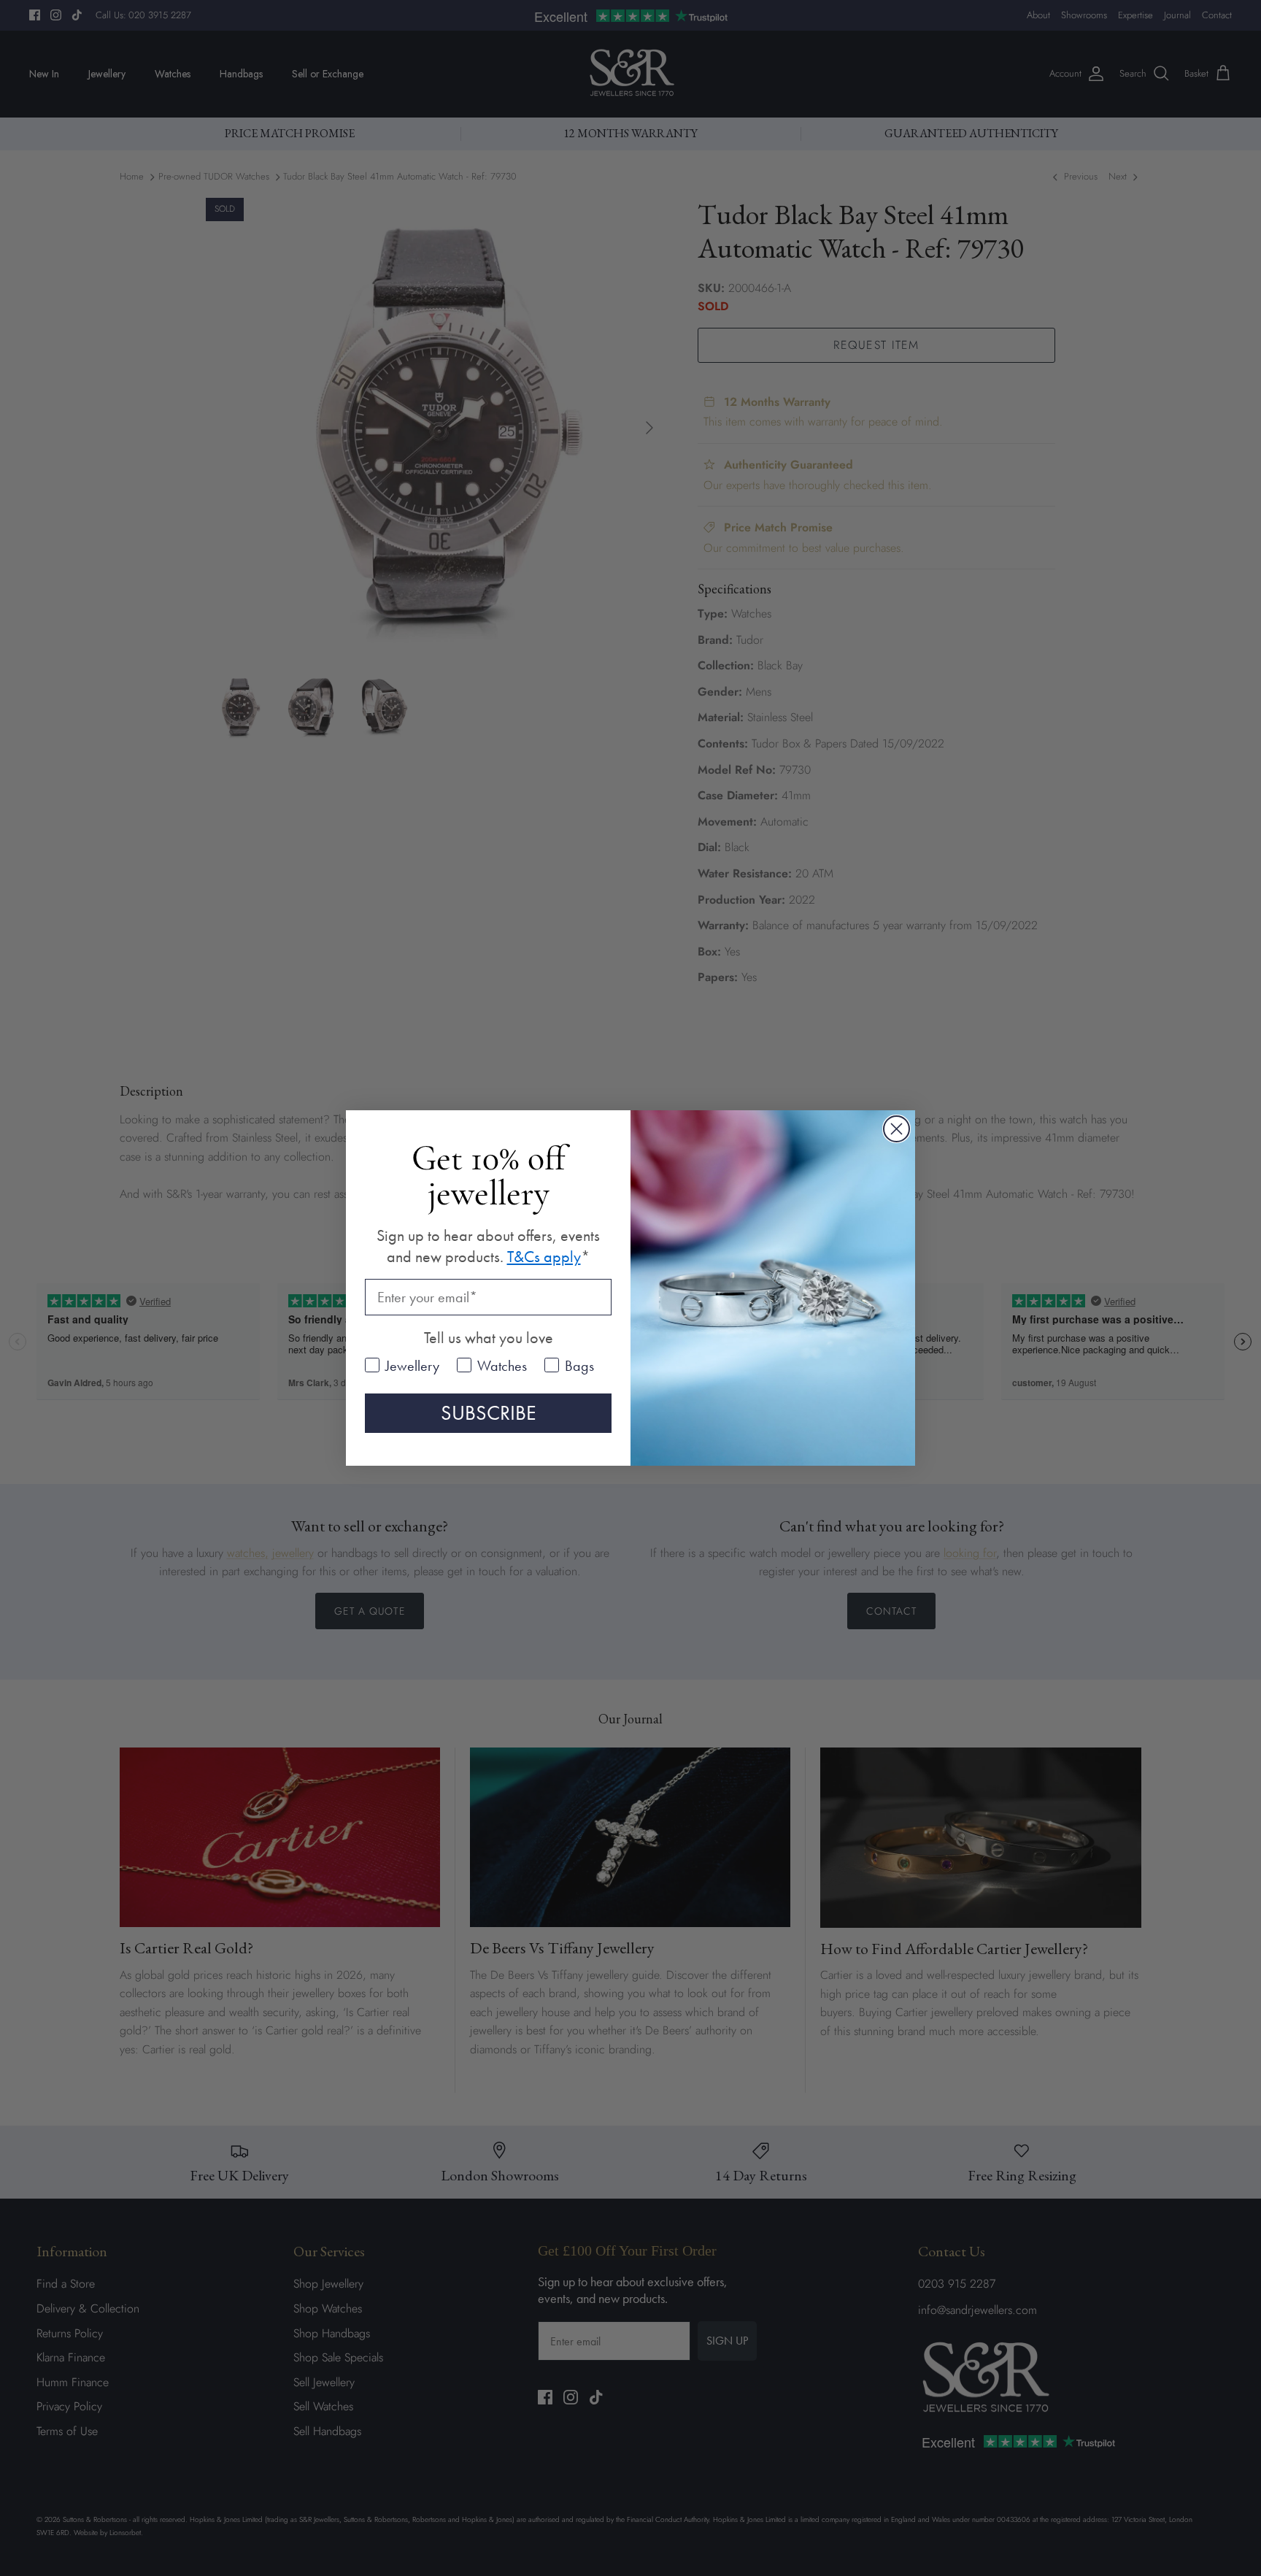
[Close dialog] (896, 1129)
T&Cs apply (544, 1257)
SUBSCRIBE (489, 1413)
